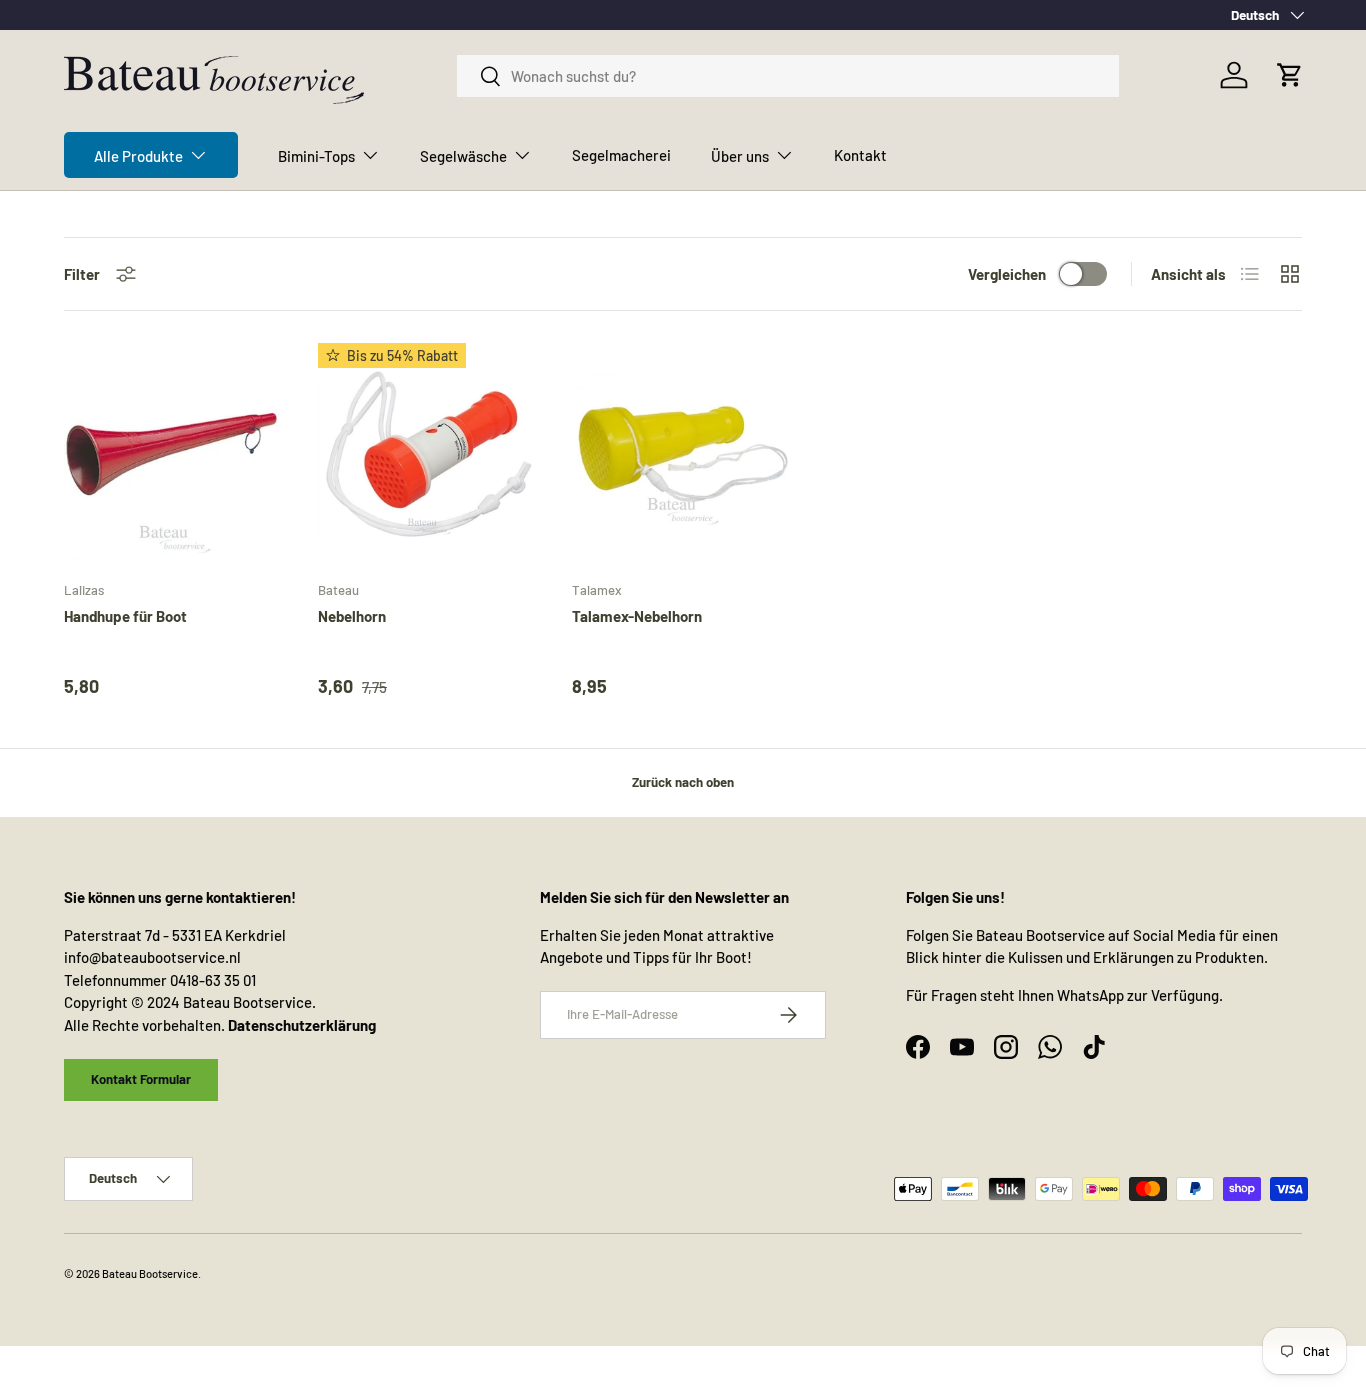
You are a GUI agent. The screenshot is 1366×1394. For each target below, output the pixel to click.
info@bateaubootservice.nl (152, 957)
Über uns (740, 156)
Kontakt (860, 155)
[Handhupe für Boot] (175, 454)
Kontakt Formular (141, 1079)
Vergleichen (1007, 274)
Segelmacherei (621, 155)
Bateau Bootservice (150, 1273)
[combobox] (788, 76)
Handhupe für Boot (125, 616)
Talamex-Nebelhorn (637, 616)
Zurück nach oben (683, 782)
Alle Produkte (138, 156)
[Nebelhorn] (429, 454)
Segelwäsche (463, 156)
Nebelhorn (352, 616)
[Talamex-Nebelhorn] (683, 454)
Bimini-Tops (316, 156)
